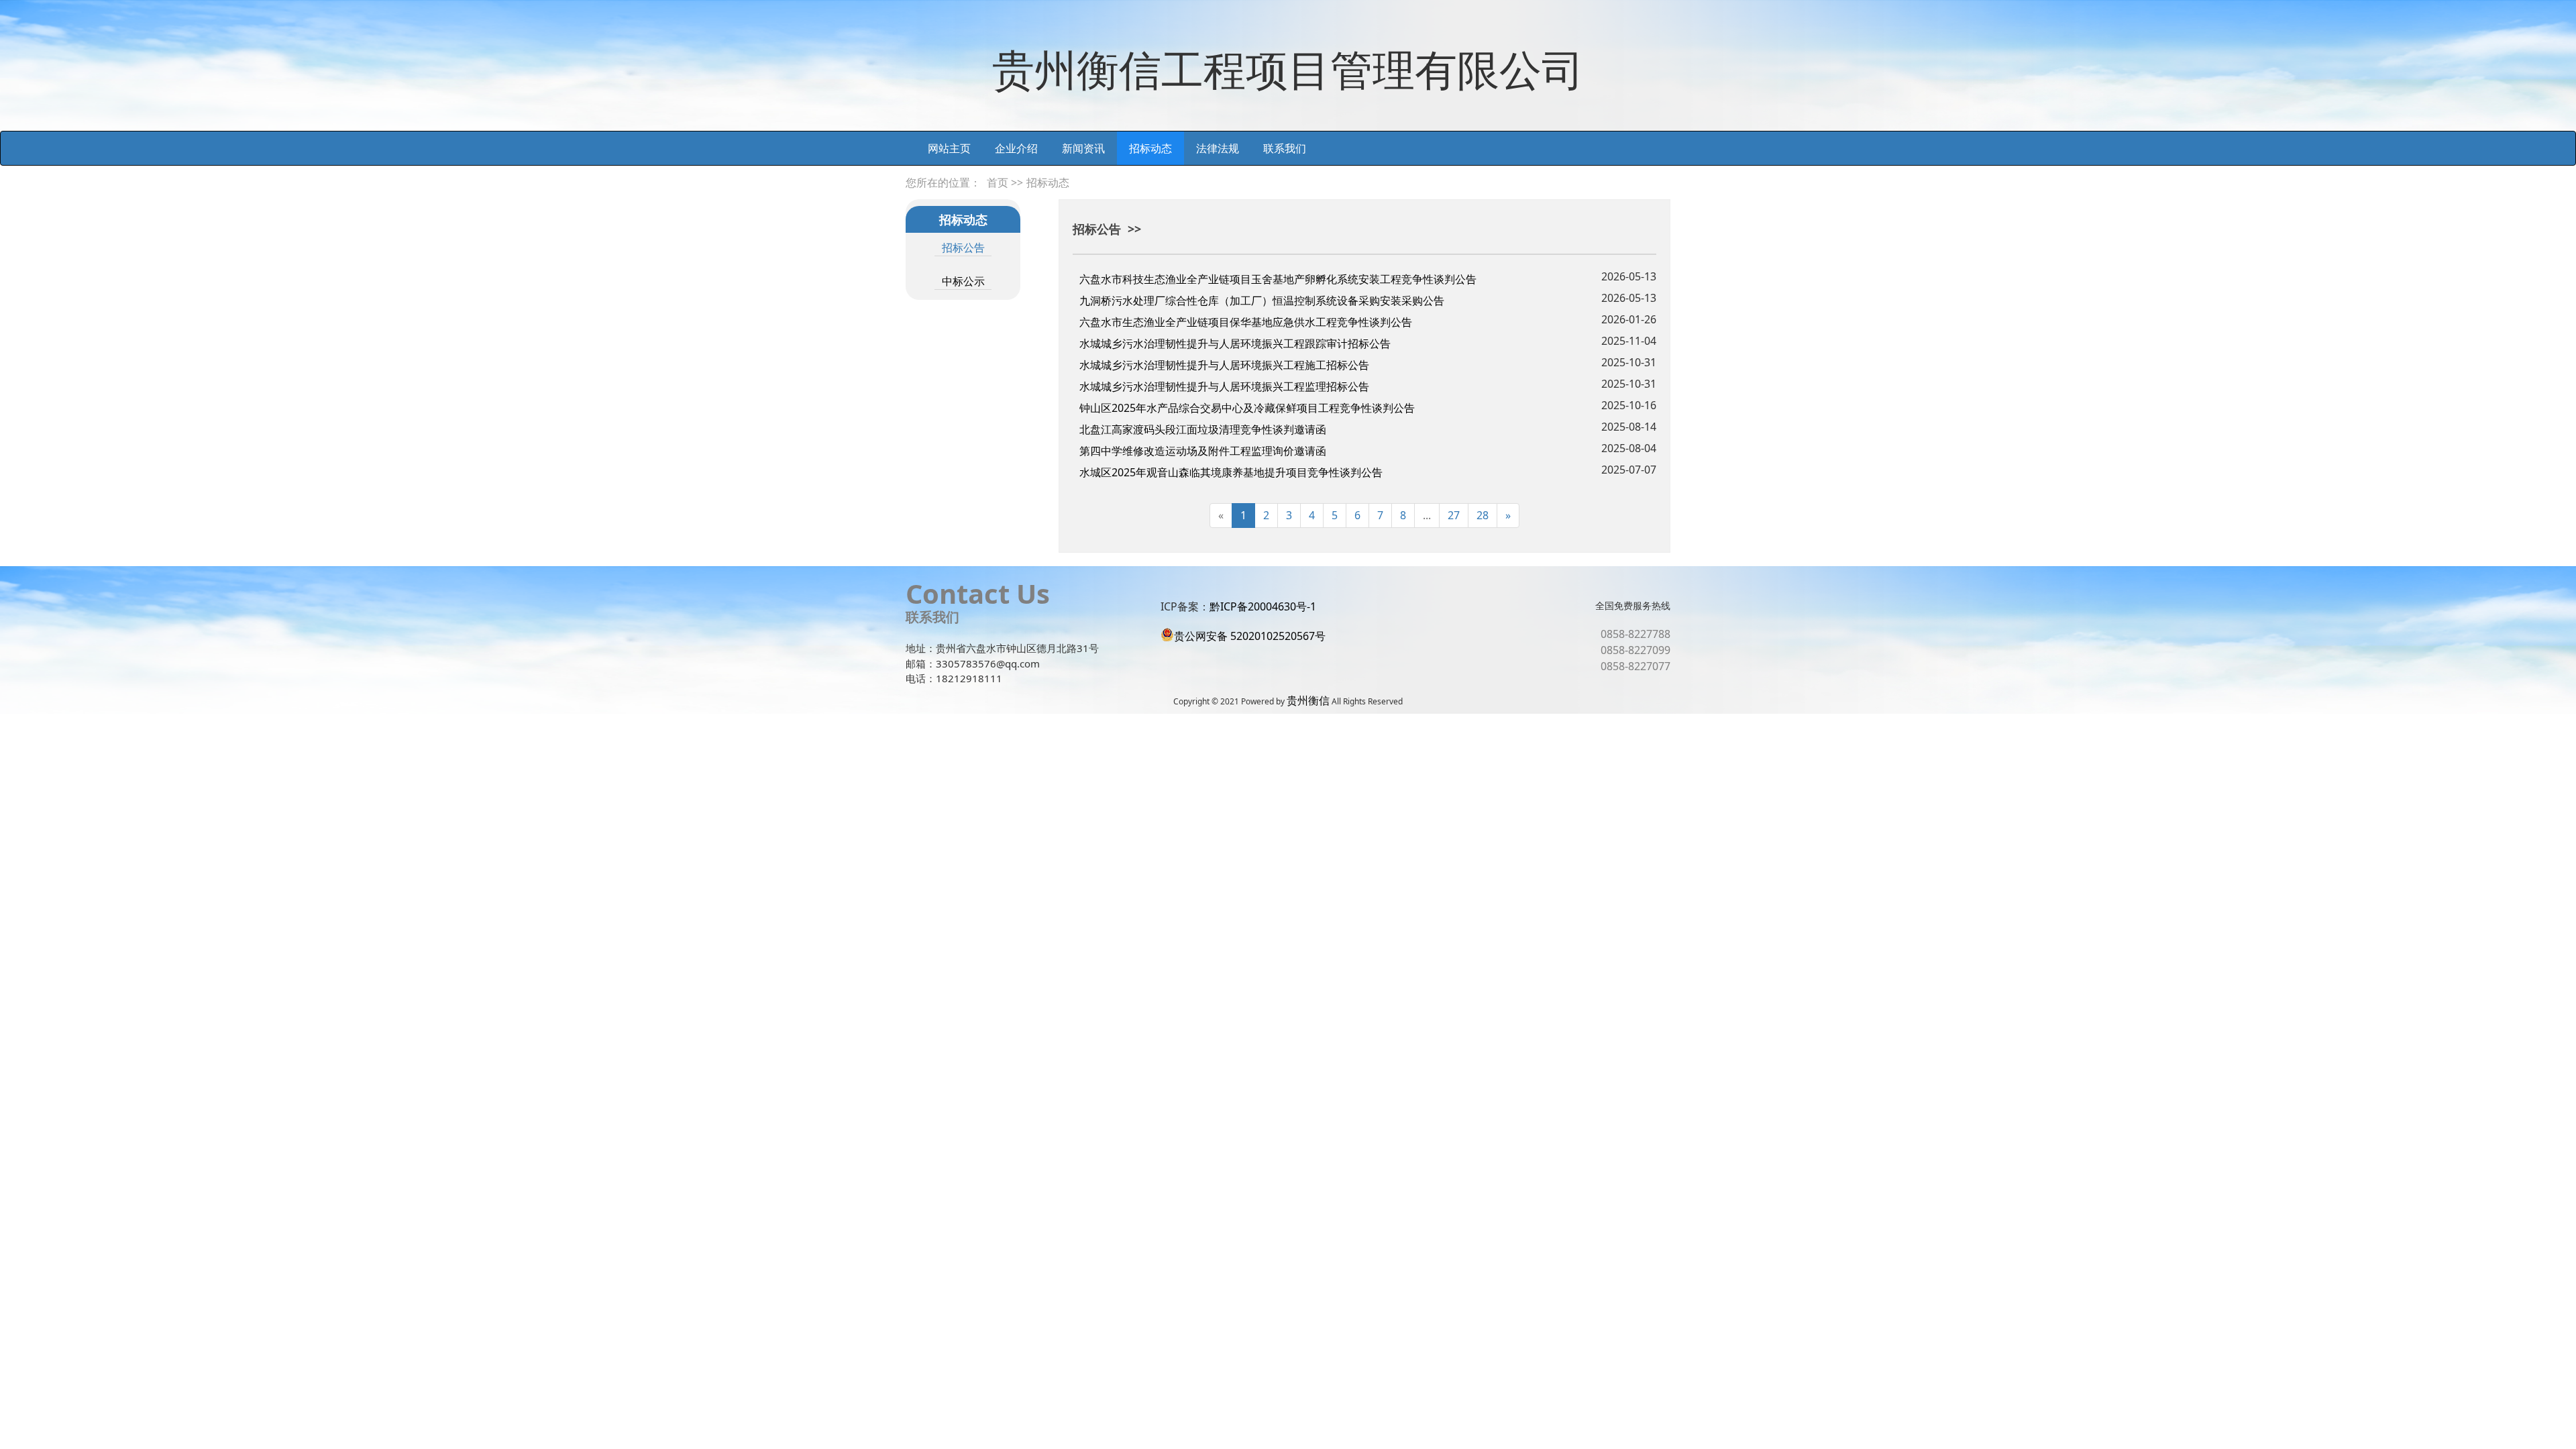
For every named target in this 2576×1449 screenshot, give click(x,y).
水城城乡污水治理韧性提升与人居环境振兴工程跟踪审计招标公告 (1235, 343)
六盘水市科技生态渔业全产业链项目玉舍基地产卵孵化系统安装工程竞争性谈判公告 (1278, 279)
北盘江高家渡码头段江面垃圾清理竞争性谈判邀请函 (1203, 429)
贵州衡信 (1308, 700)
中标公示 (963, 281)
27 (1454, 515)
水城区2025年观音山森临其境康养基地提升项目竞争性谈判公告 (1231, 472)
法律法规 (1218, 148)
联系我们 (1285, 148)
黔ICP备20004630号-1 (1263, 606)
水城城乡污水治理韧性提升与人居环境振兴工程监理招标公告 (1224, 386)
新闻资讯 (1083, 148)
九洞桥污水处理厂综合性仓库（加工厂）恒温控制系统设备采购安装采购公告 (1262, 301)
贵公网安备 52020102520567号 (1250, 636)
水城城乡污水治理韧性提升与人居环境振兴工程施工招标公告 (1224, 365)
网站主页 (949, 148)
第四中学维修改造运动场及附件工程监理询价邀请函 (1203, 451)
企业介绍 (1016, 148)
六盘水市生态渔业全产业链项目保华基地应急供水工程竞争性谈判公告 (1246, 322)
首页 (998, 182)
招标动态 (1150, 148)
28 (1483, 515)
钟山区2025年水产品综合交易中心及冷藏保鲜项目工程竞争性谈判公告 (1247, 408)
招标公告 (963, 248)
